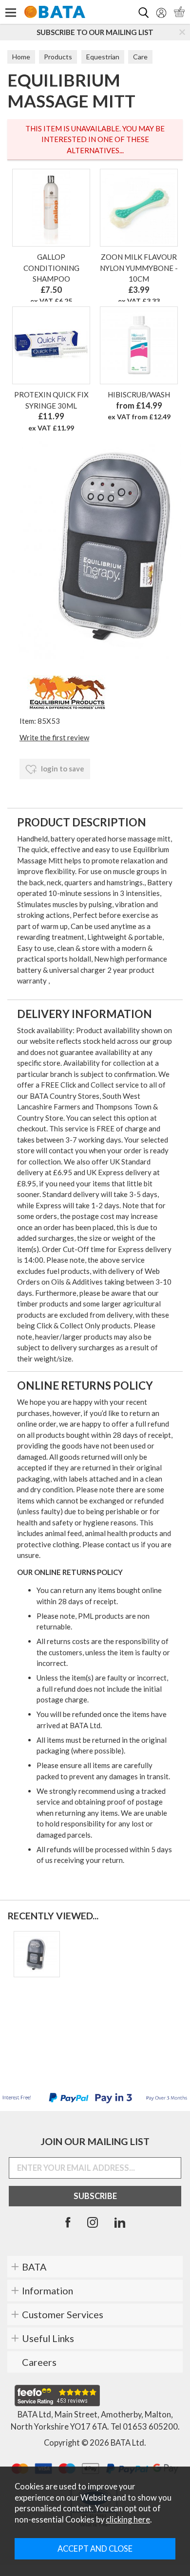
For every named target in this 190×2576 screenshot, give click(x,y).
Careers (39, 2362)
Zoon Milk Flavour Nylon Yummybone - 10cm (139, 268)
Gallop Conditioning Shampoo (51, 268)
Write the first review (54, 737)
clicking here (128, 2520)
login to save (62, 769)
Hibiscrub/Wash (139, 394)
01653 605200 (150, 2427)
